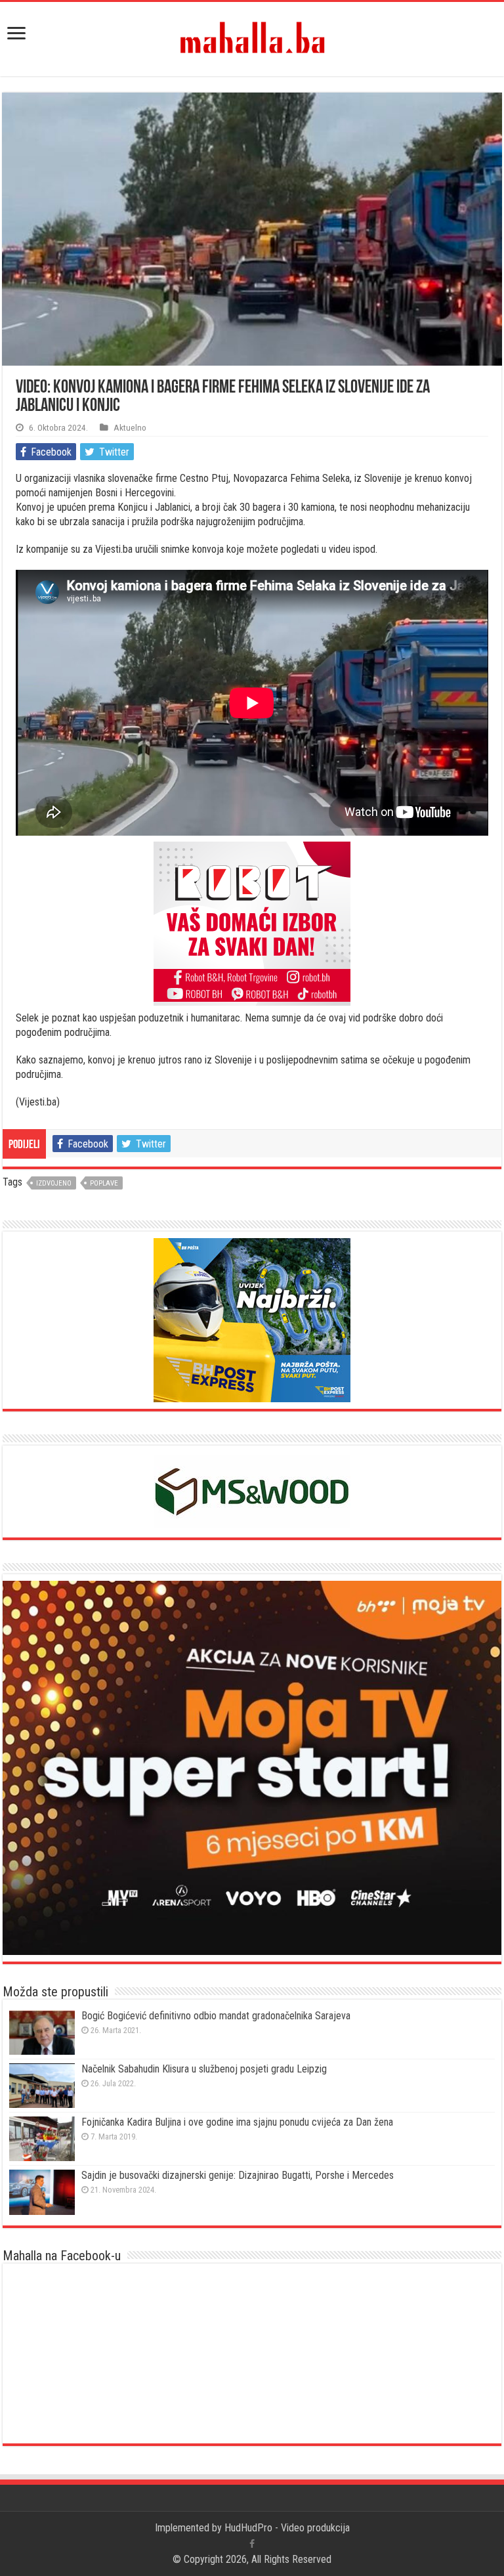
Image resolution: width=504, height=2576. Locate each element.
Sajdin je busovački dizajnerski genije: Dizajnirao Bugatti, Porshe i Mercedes (238, 2175)
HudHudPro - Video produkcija (287, 2528)
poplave (104, 1183)
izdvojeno (54, 1183)
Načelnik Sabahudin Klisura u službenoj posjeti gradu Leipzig (204, 2069)
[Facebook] (252, 2544)
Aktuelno (130, 427)
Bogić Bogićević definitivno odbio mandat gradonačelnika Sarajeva (216, 2016)
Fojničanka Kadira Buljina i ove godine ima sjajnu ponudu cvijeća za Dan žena (237, 2122)
